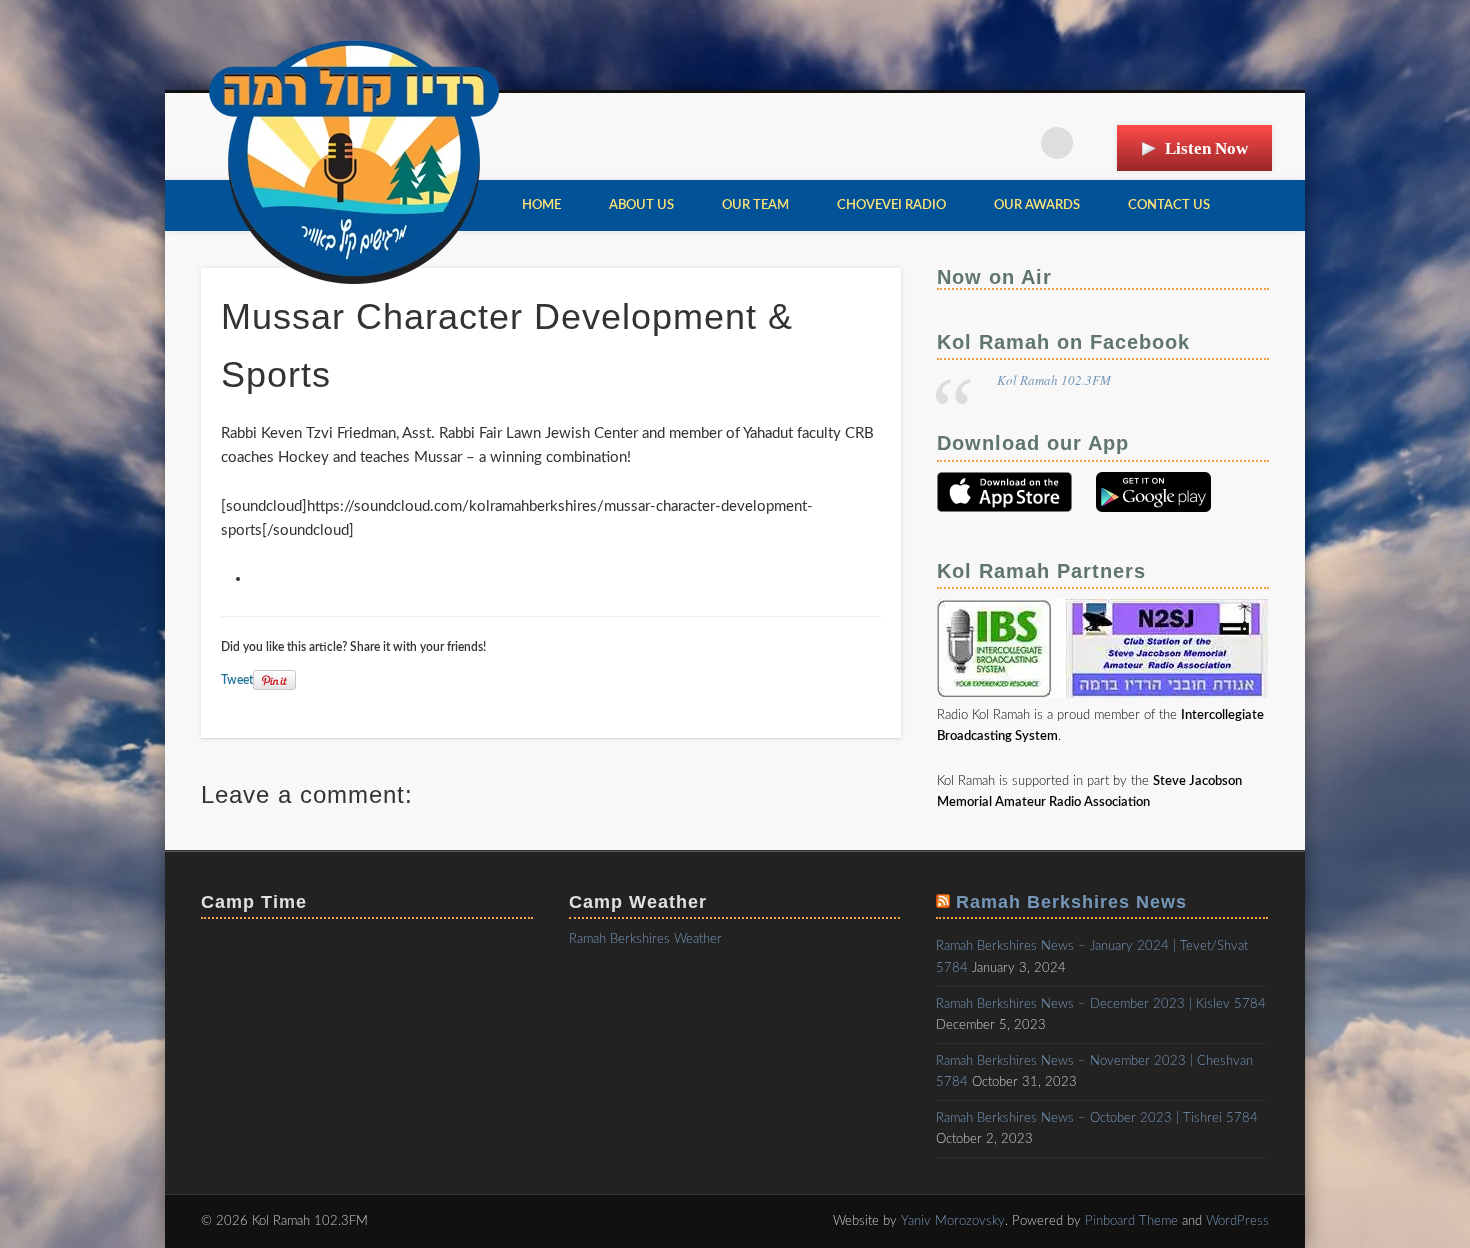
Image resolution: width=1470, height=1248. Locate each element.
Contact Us (1169, 205)
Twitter (1016, 143)
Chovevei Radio (891, 205)
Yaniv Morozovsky (953, 1221)
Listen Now (1206, 148)
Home (541, 205)
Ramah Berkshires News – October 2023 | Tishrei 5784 (1097, 1118)
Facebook (975, 143)
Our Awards (1037, 205)
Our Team (755, 205)
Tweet (237, 680)
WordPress (1237, 1221)
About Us (641, 205)
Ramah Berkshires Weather (645, 939)
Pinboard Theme (1131, 1221)
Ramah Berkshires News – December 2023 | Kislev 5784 (1101, 1004)
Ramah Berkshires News (1071, 902)
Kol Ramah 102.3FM (1054, 380)
